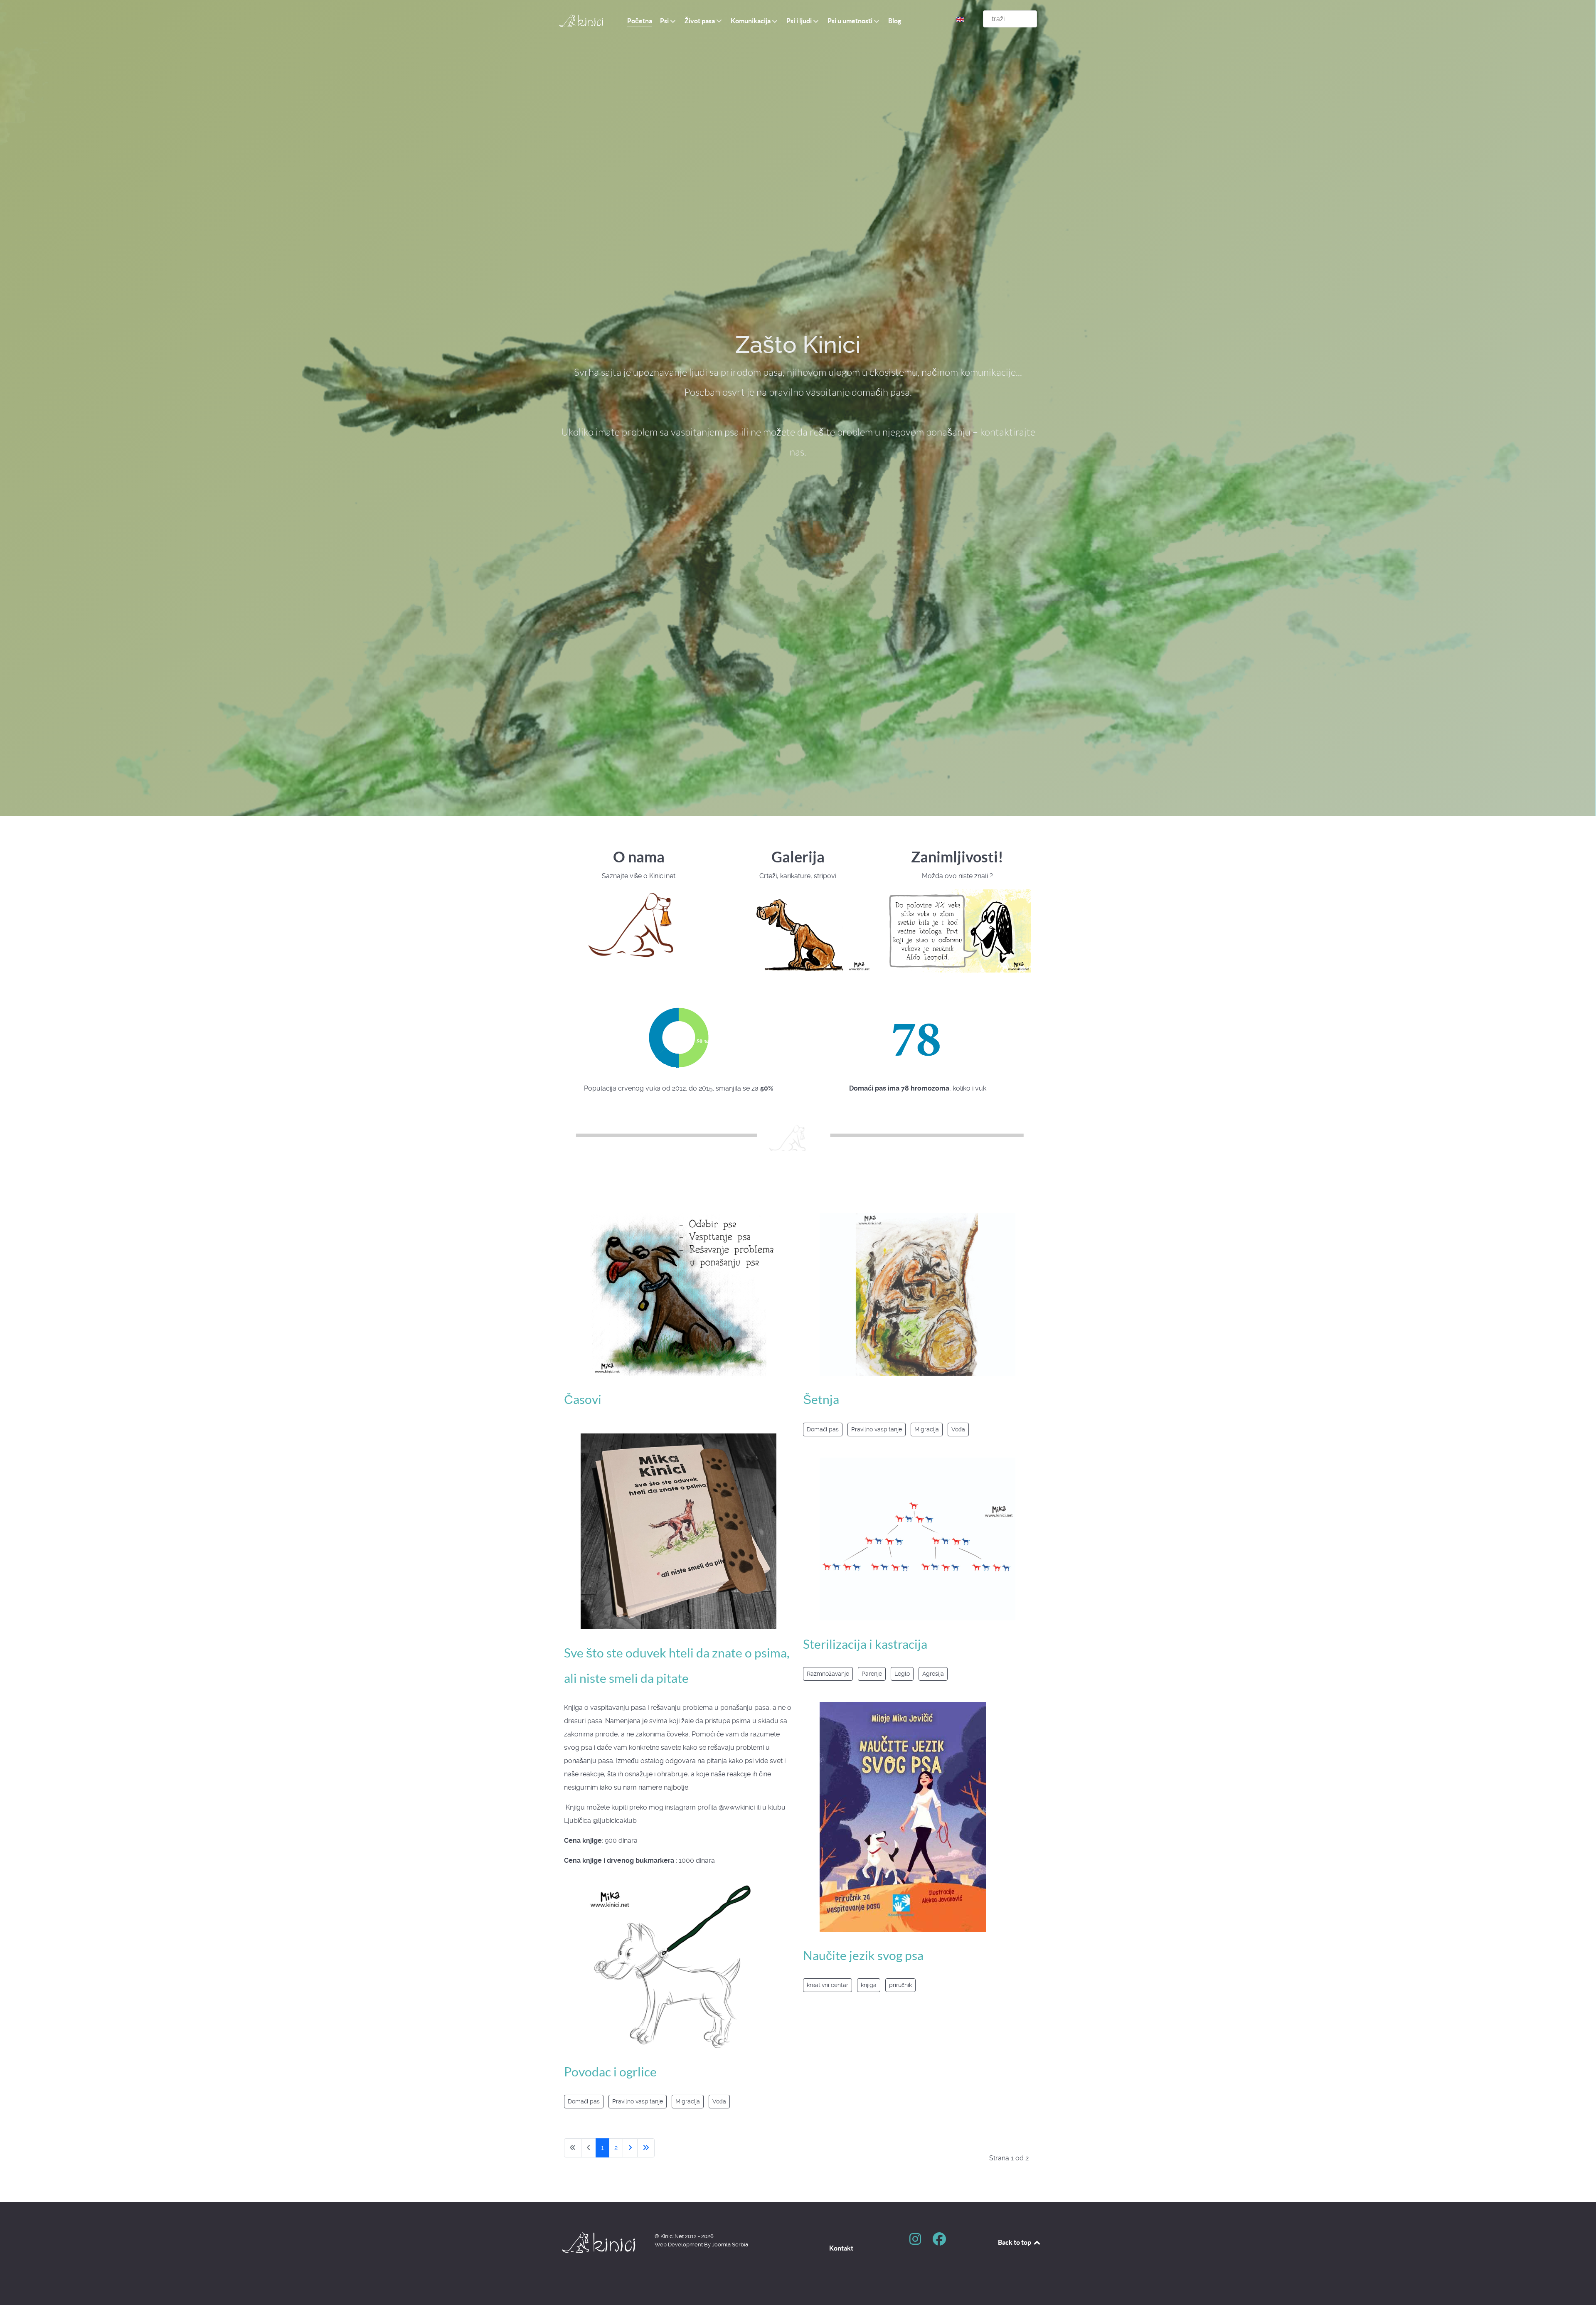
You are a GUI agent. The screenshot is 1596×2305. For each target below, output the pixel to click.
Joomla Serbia (730, 2245)
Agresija (933, 1674)
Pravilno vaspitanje (638, 2101)
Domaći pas (584, 2101)
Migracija (688, 2101)
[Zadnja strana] (646, 2148)
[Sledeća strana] (630, 2148)
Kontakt (841, 2248)
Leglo (902, 1674)
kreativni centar (828, 1985)
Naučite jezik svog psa (863, 1955)
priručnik (900, 1985)
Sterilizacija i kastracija (865, 1644)
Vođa (719, 2101)
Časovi (583, 1399)
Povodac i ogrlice (610, 2072)
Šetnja (821, 1399)
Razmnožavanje (828, 1674)
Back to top (1015, 2242)
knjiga (869, 1985)
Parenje (872, 1674)
